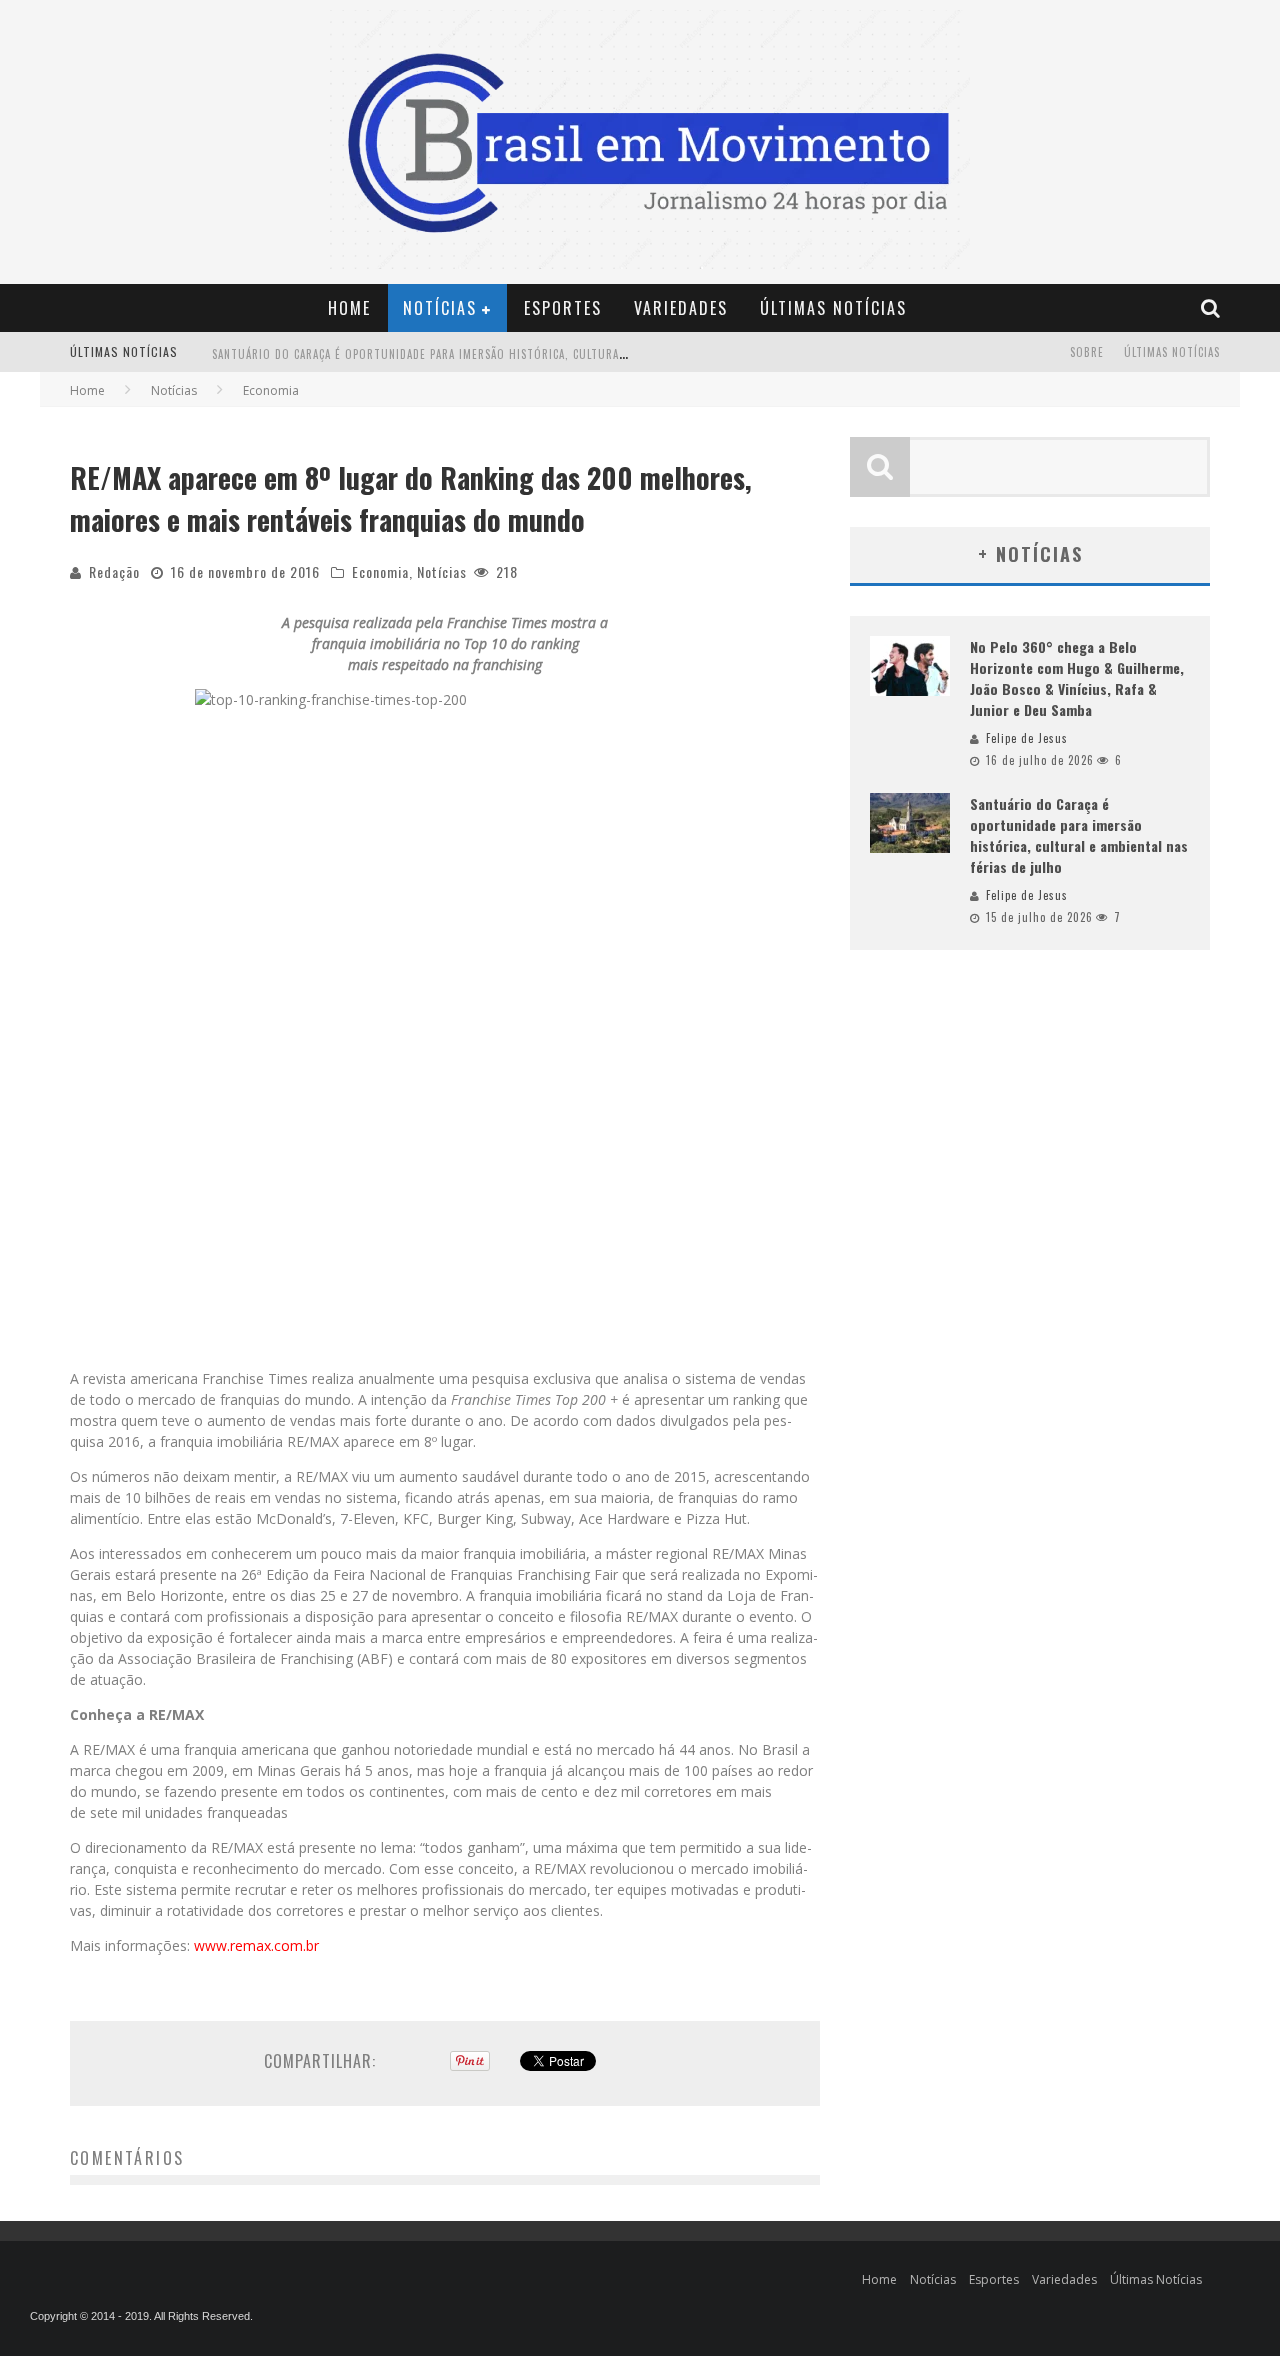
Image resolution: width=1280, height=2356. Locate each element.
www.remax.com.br (256, 1945)
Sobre (1087, 352)
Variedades (681, 308)
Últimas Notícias (833, 308)
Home (349, 308)
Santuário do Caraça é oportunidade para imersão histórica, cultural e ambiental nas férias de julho (511, 354)
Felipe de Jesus (1027, 738)
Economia (380, 571)
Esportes (563, 308)
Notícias (440, 308)
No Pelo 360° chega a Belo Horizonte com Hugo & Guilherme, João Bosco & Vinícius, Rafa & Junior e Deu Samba (1077, 678)
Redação (114, 571)
